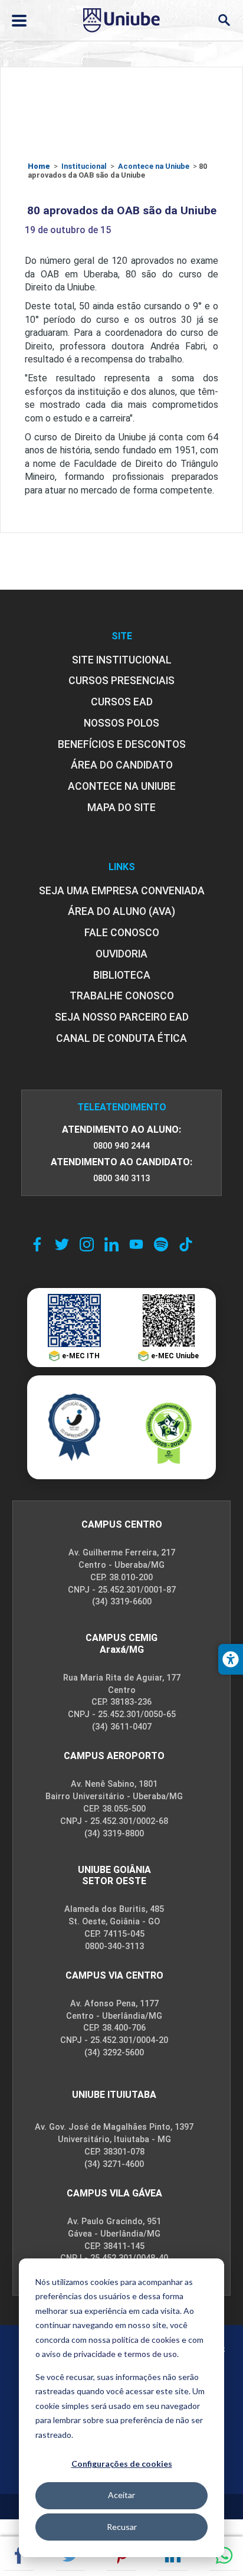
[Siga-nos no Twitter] (62, 1244)
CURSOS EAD (122, 702)
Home (39, 166)
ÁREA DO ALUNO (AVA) (121, 911)
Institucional (84, 166)
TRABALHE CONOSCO (122, 996)
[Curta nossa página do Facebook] (37, 1244)
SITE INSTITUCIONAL (122, 660)
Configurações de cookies (122, 2464)
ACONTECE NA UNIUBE (122, 786)
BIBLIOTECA (122, 975)
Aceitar (121, 2495)
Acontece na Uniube (154, 166)
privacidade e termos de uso (125, 2354)
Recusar (122, 2527)
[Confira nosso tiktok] (186, 1244)
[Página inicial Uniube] (121, 20)
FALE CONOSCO (122, 933)
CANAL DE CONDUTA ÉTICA (121, 1038)
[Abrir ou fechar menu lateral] (19, 21)
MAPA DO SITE (121, 808)
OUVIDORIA (121, 954)
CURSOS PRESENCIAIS (121, 681)
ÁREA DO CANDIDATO (122, 765)
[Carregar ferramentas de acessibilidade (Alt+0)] (231, 1659)
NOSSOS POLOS (121, 723)
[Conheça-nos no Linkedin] (111, 1244)
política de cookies (146, 2340)
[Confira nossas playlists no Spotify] (161, 1244)
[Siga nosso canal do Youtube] (136, 1244)
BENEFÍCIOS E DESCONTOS (122, 744)
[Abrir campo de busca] (224, 20)
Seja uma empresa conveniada (122, 891)
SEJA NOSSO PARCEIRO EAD (122, 1017)
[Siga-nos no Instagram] (87, 1244)
